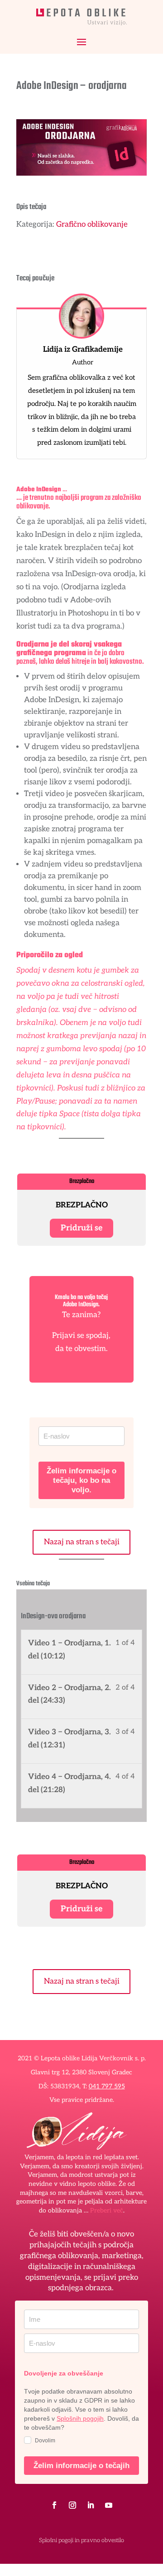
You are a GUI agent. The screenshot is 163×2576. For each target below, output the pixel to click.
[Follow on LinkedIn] (91, 2505)
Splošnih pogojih (80, 2418)
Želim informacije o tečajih (81, 2466)
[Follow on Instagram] (72, 2505)
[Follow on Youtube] (109, 2505)
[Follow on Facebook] (54, 2505)
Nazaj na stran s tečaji (82, 1542)
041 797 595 (107, 2086)
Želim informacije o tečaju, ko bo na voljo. (81, 1480)
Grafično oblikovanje (92, 224)
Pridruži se (81, 1228)
